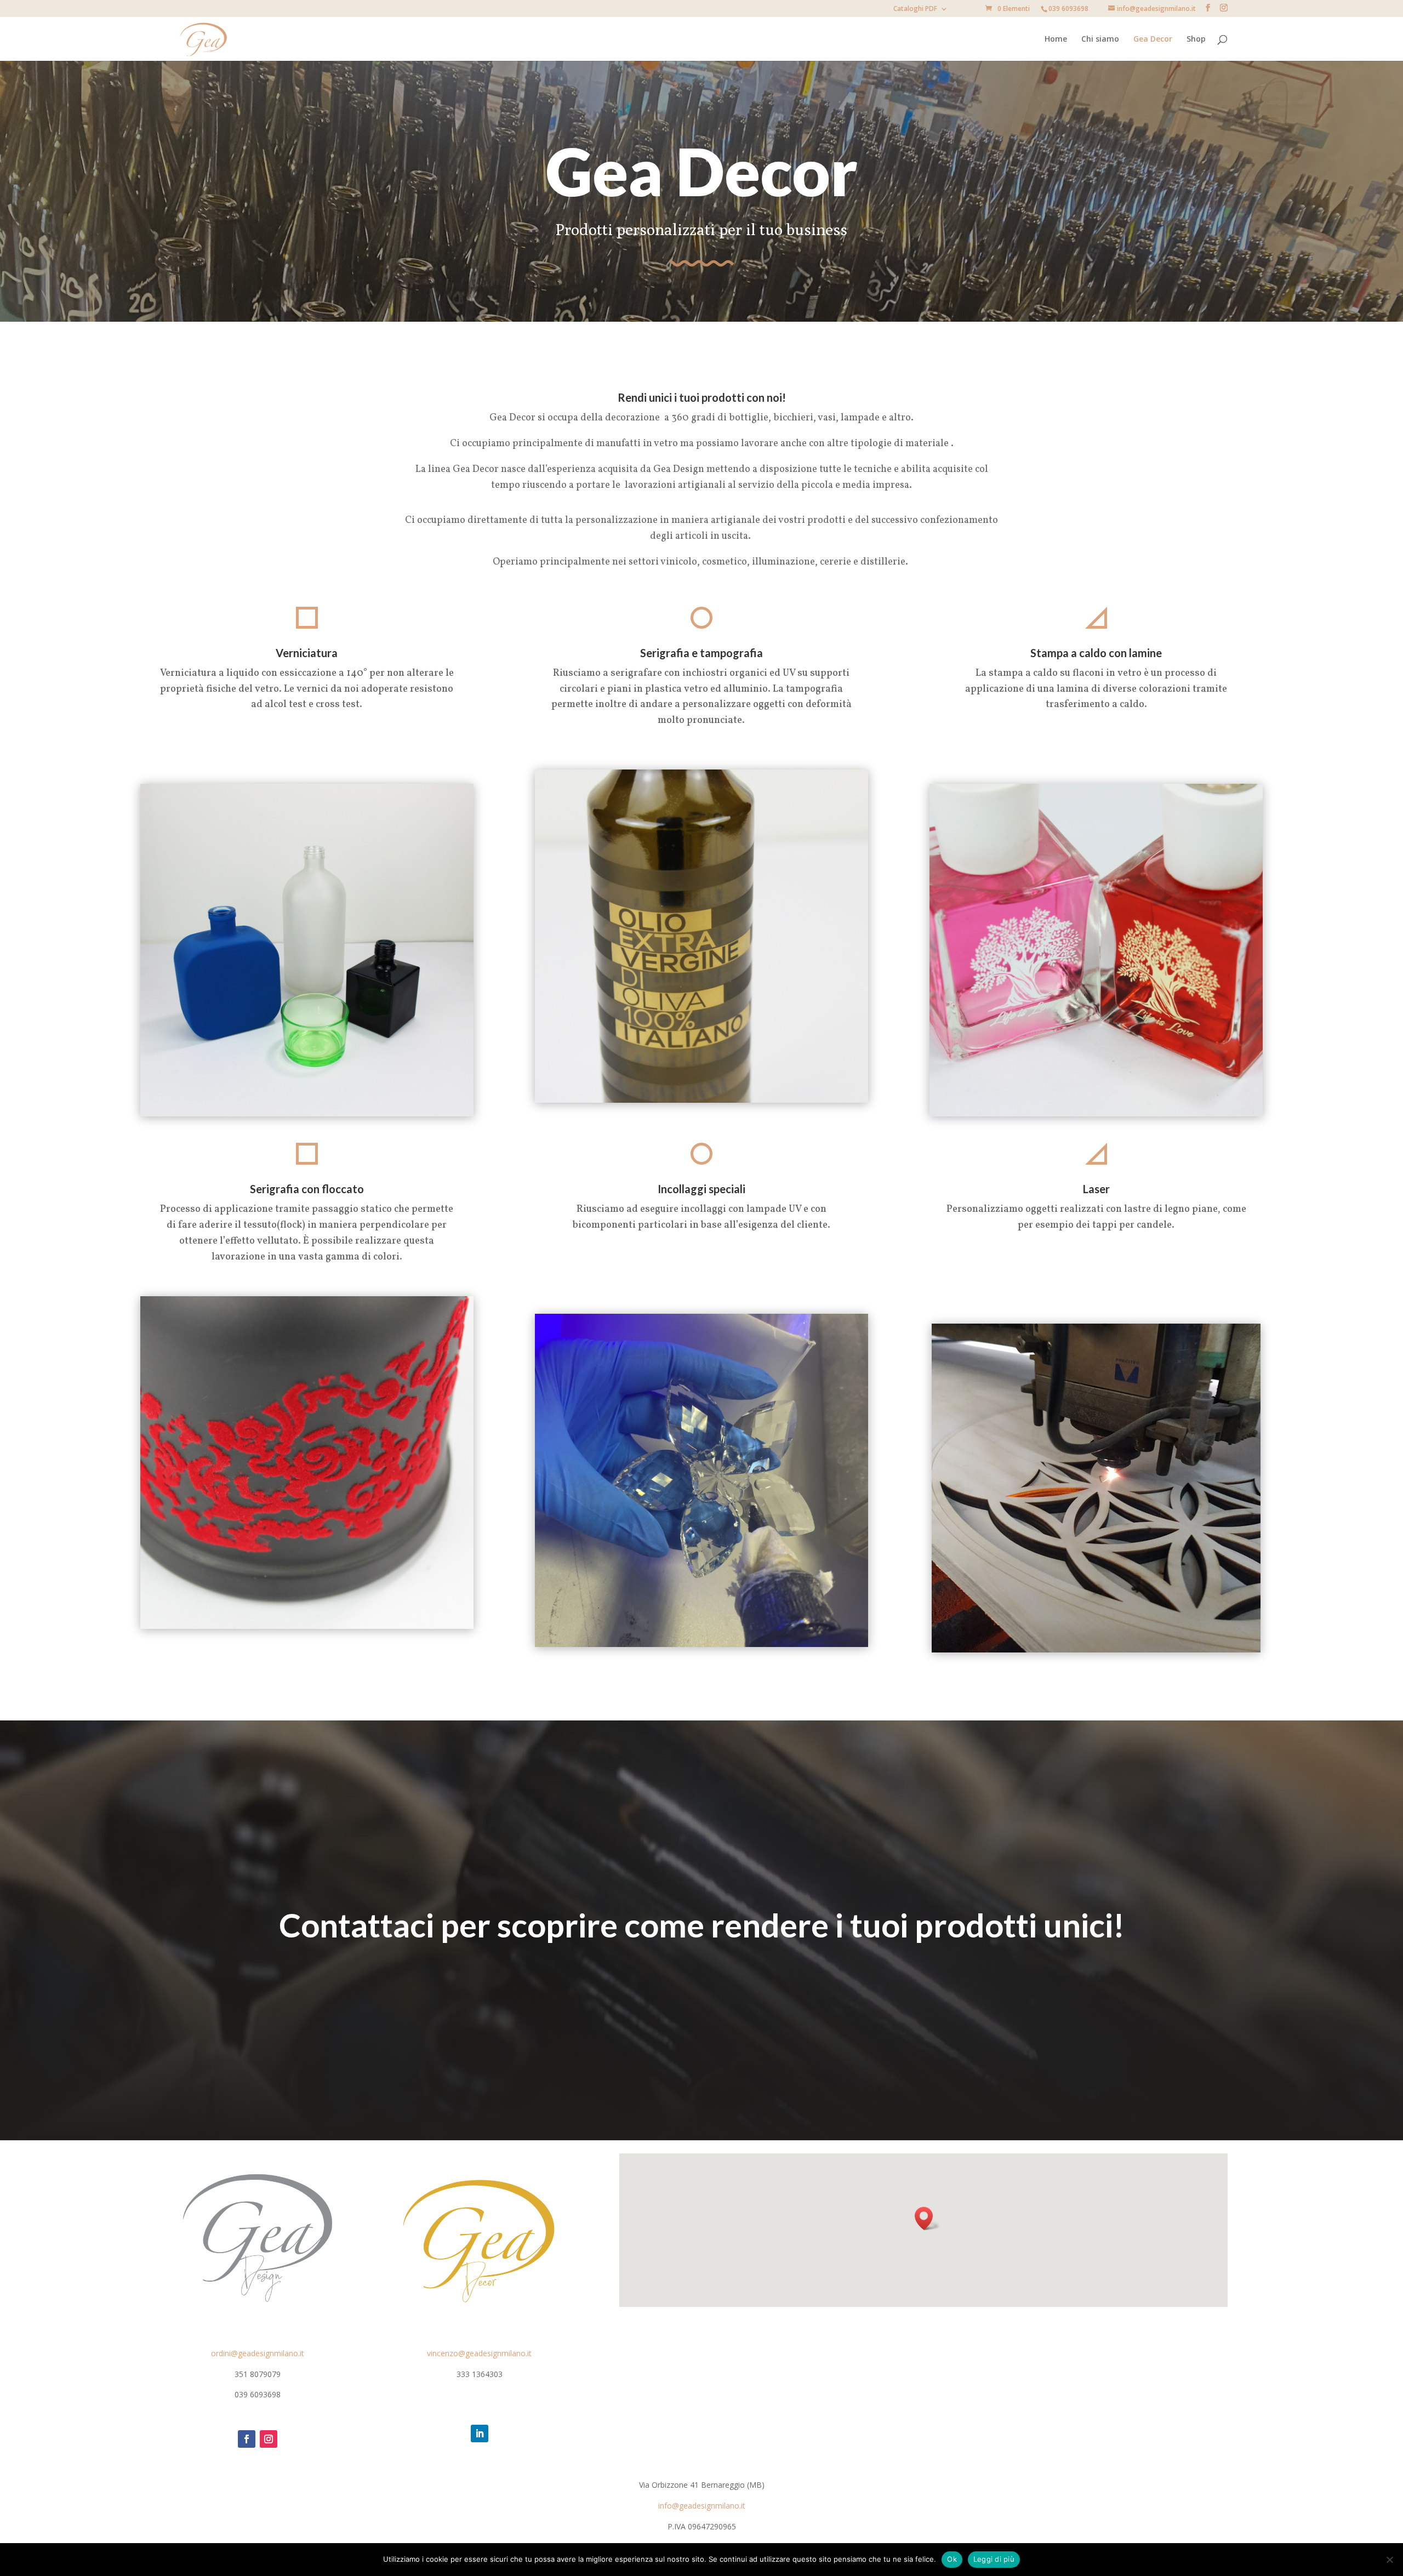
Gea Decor (1153, 39)
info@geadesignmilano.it (702, 2506)
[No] (1389, 2560)
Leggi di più (994, 2559)
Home (1056, 39)
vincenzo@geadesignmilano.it (479, 2353)
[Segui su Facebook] (247, 2439)
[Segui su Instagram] (269, 2439)
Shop (1196, 39)
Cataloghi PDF (915, 9)
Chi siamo (1100, 39)
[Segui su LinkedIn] (480, 2433)
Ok (952, 2559)
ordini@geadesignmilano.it (258, 2353)
